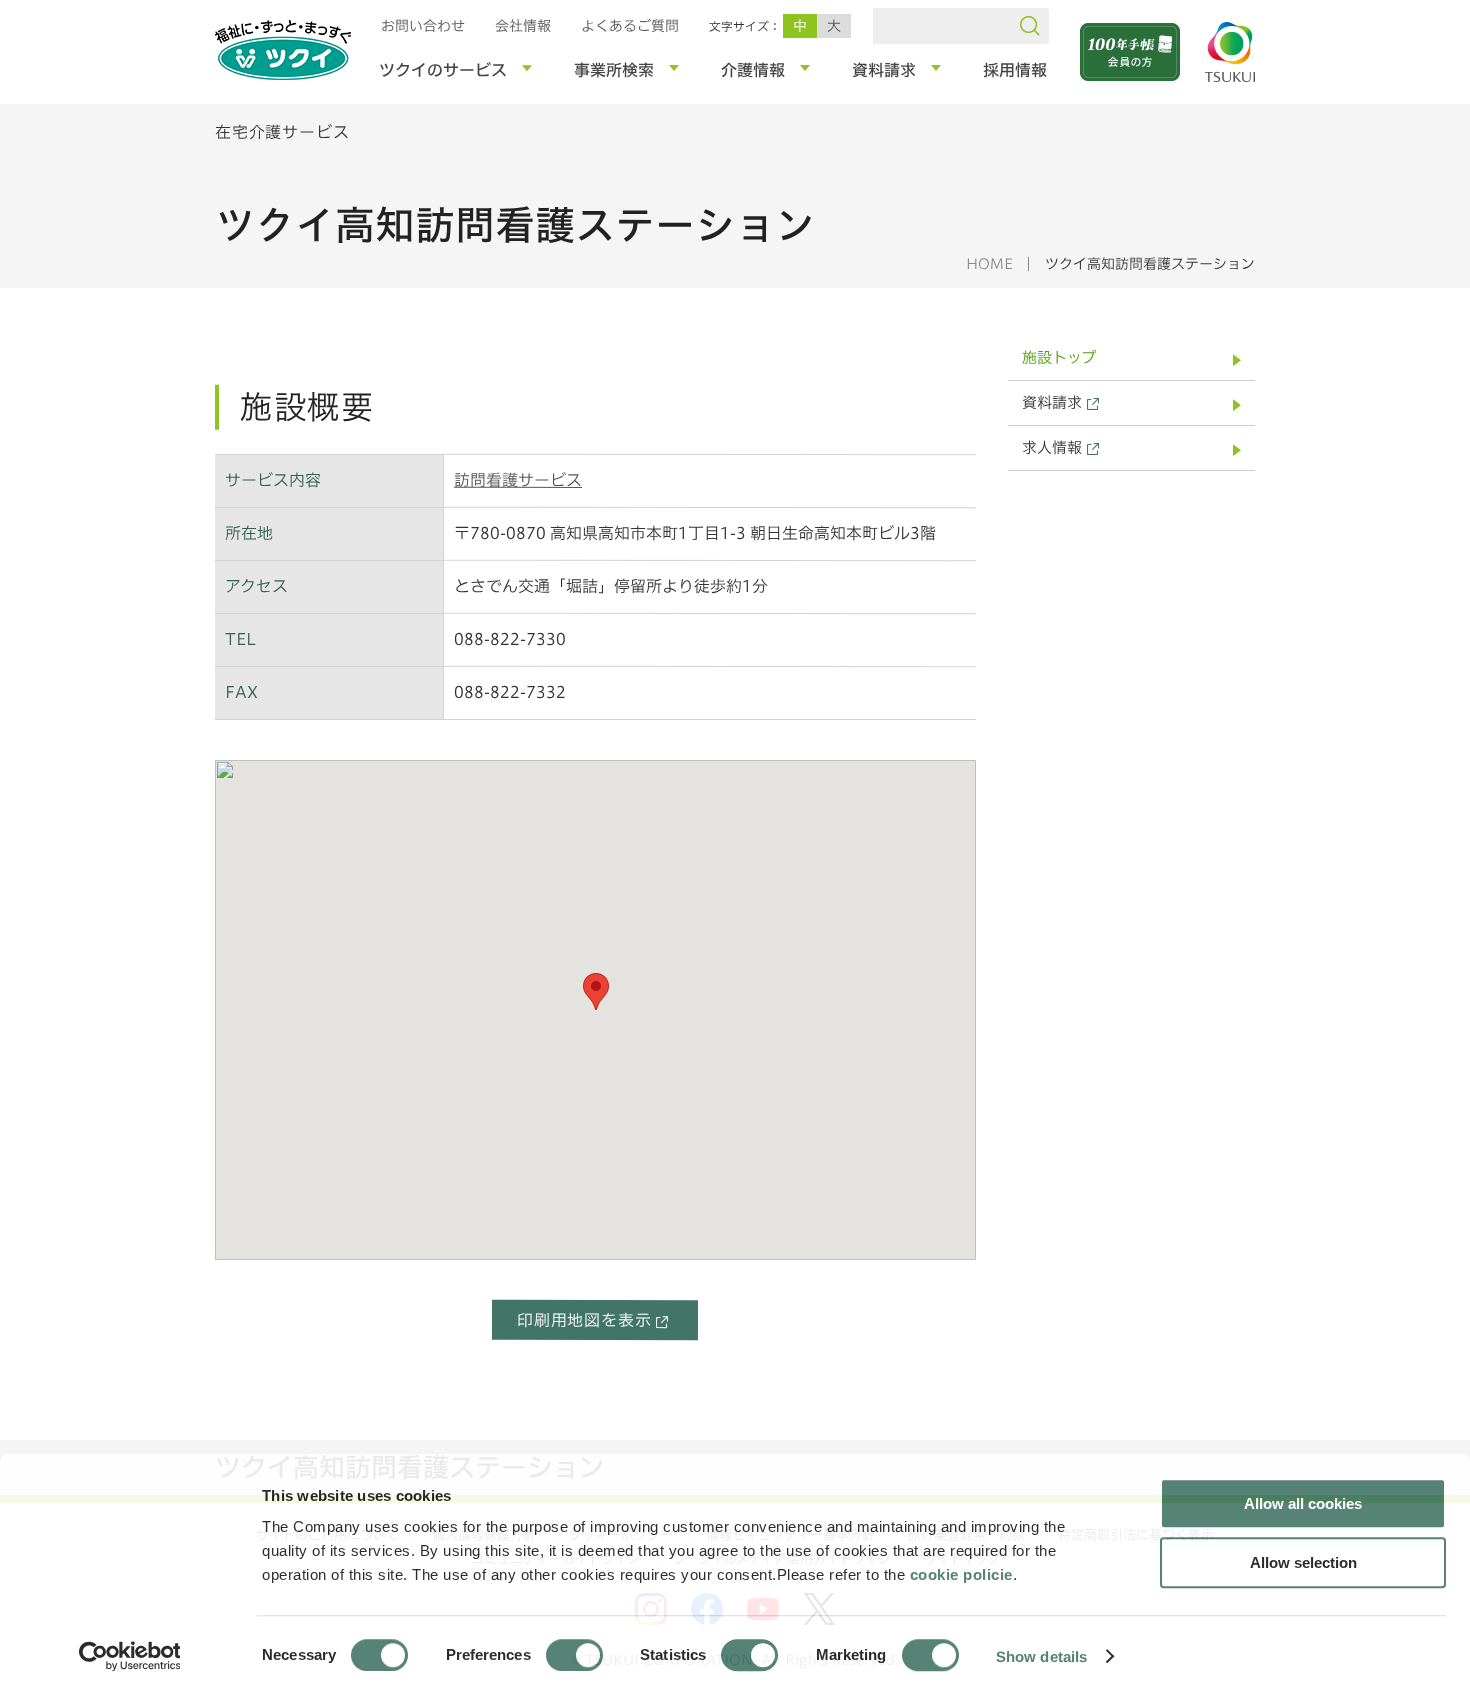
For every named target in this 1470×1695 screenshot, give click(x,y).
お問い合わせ (423, 26)
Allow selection (1303, 1562)
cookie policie (961, 1574)
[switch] (574, 1655)
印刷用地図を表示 (584, 1320)
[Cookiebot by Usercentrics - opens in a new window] (128, 1656)
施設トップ (1059, 357)
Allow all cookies (1303, 1503)
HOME (989, 264)
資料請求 (1052, 402)
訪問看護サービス (518, 480)
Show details (1041, 1655)
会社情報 (523, 26)
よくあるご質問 (630, 26)
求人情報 (1052, 447)
